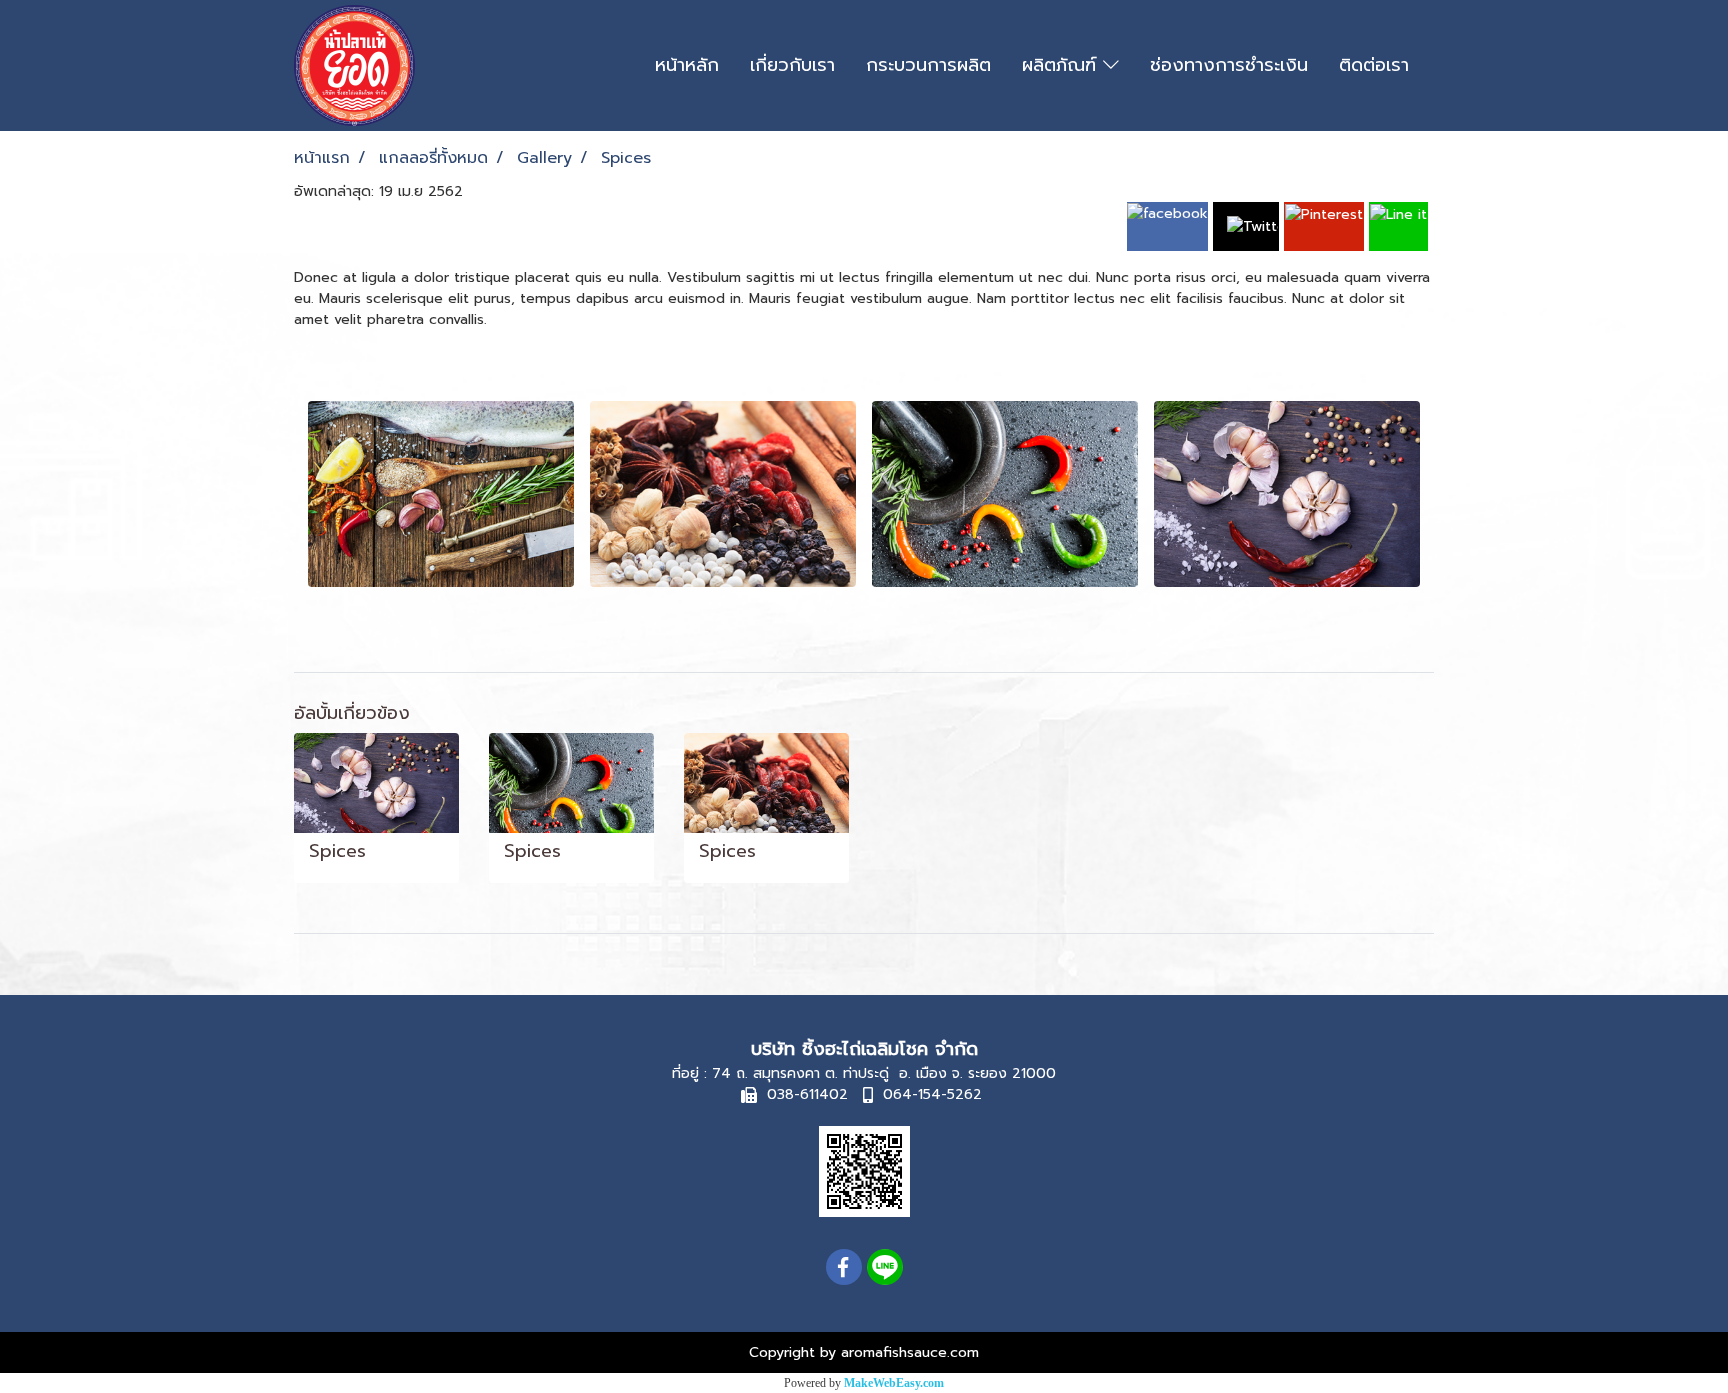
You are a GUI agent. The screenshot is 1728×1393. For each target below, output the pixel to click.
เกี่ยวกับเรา (792, 65)
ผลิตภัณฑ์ (1062, 65)
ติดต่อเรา (1374, 65)
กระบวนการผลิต (928, 65)
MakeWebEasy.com (894, 1383)
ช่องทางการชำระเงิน (1229, 65)
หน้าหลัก (687, 65)
